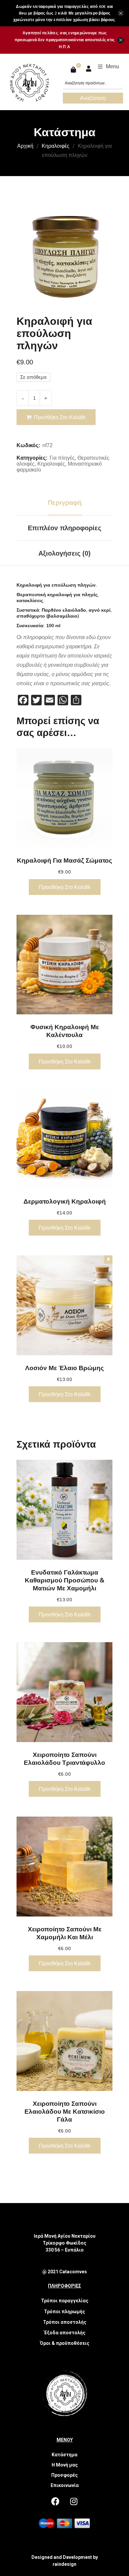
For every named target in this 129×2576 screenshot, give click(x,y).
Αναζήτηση (93, 98)
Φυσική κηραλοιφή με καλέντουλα (65, 1031)
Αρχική (25, 146)
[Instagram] (74, 2501)
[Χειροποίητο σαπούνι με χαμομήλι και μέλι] (64, 1867)
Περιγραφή (65, 503)
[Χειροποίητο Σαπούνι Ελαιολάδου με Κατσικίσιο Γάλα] (64, 2041)
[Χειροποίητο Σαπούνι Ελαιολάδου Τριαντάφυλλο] (64, 1692)
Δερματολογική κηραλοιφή (65, 1201)
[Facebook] (56, 2501)
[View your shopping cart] (74, 70)
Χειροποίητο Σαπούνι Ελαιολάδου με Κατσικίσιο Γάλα (65, 2111)
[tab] (64, 503)
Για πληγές (62, 458)
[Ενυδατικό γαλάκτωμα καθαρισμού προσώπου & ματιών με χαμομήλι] (64, 1510)
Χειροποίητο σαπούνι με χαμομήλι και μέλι (65, 1933)
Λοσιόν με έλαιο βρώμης (64, 1368)
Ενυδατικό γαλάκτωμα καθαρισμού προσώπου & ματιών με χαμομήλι (64, 1580)
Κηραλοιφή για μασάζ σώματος (64, 860)
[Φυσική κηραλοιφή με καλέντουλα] (64, 965)
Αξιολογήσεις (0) (64, 553)
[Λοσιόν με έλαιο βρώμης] (64, 1305)
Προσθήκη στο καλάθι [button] (65, 887)
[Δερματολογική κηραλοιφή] (64, 1139)
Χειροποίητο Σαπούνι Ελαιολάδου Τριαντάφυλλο (64, 1759)
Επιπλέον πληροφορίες (64, 528)
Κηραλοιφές (56, 146)
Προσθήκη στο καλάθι (60, 417)
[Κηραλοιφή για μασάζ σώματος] (64, 798)
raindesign (64, 2564)
